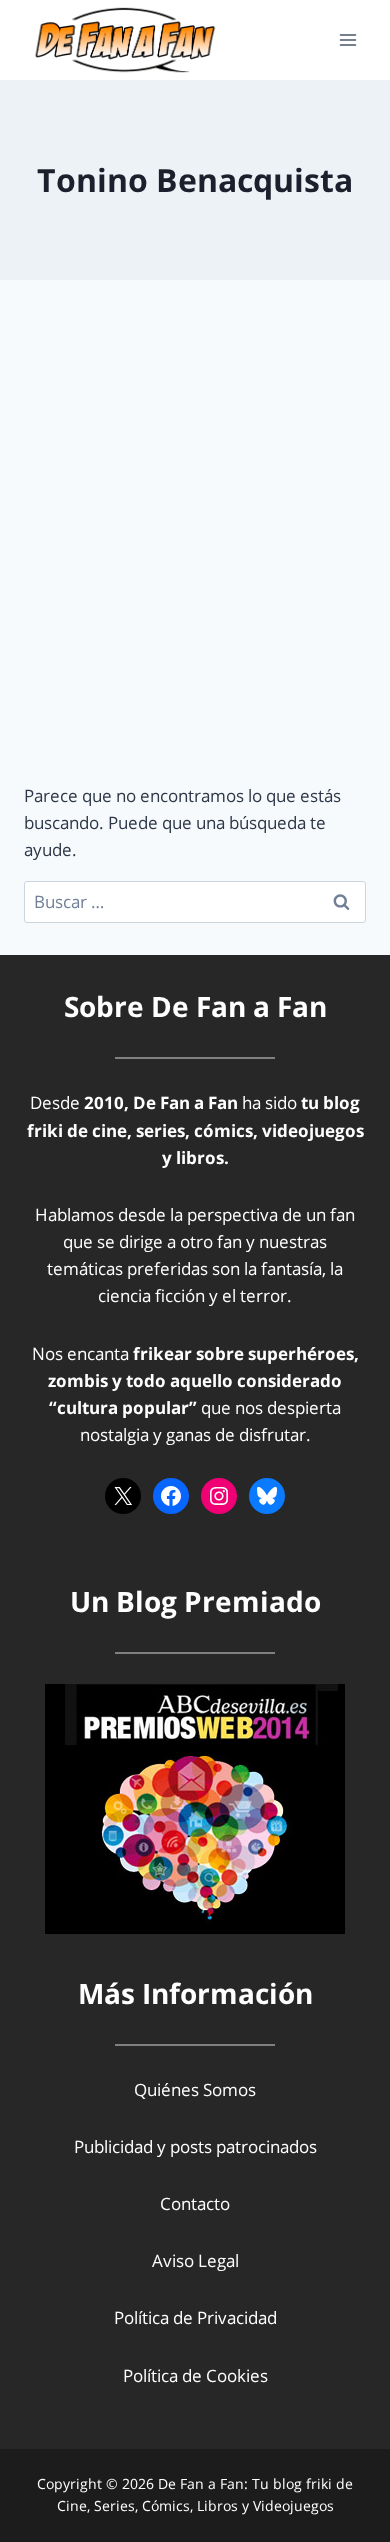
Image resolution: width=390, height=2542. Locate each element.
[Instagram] (219, 1496)
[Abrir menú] (347, 39)
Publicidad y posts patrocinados (195, 2146)
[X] (123, 1496)
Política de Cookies (195, 2375)
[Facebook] (171, 1496)
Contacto (195, 2203)
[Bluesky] (267, 1496)
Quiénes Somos (195, 2089)
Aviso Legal (195, 2260)
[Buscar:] (195, 901)
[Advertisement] (195, 555)
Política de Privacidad (195, 2317)
